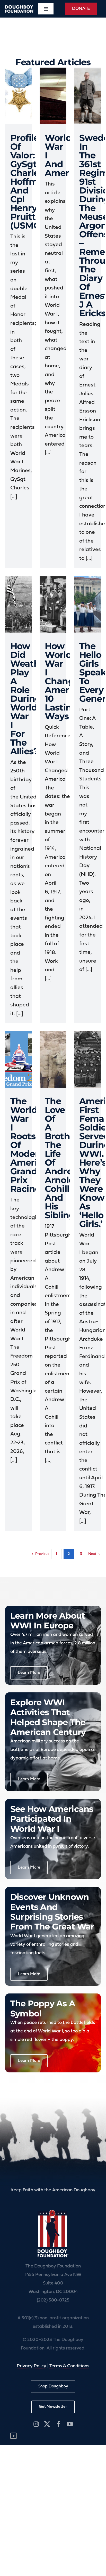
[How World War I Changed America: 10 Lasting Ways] (53, 604)
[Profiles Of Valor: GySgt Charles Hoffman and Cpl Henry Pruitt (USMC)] (19, 96)
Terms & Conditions (69, 2366)
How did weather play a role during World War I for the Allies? (29, 699)
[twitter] (47, 2424)
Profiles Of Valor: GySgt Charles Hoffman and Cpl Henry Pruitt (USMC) (30, 182)
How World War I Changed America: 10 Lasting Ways (65, 681)
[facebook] (58, 2424)
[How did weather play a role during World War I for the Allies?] (19, 604)
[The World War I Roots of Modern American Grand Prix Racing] (19, 1059)
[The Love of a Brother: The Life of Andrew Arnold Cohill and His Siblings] (53, 1059)
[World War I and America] (53, 96)
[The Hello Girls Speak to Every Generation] (87, 604)
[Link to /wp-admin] (14, 2436)
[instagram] (36, 2424)
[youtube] (70, 2424)
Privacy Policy (32, 2366)
